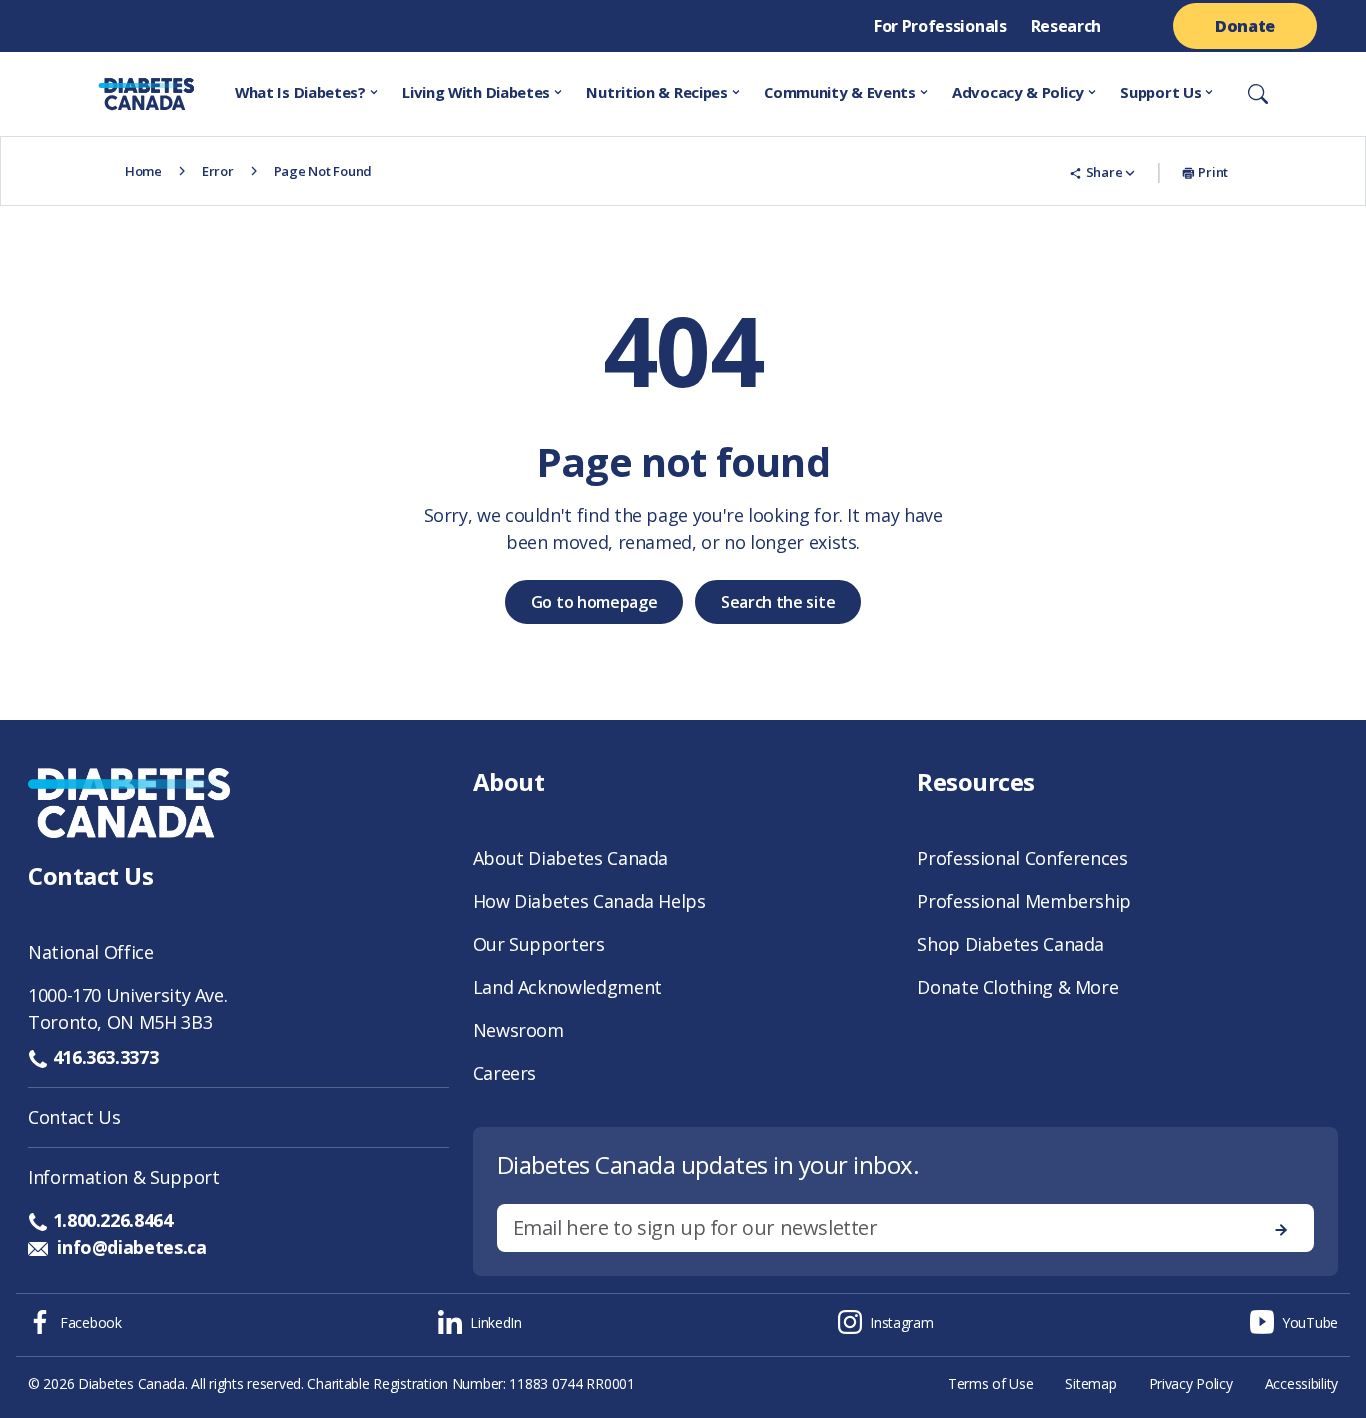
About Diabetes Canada (570, 858)
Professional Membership (1024, 901)
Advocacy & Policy (1018, 92)
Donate (1245, 26)
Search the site (778, 602)
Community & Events (840, 92)
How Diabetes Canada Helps (589, 901)
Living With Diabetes (476, 92)
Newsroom (518, 1030)
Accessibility (1301, 1383)
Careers (504, 1073)
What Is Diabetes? (300, 92)
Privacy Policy (1191, 1383)
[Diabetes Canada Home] (118, 94)
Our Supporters (539, 944)
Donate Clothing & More (1017, 987)
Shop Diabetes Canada (1010, 944)
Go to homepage (594, 602)
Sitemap (1090, 1383)
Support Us (1160, 92)
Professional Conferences (1022, 858)
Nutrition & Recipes (656, 92)
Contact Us (74, 1117)
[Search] (1258, 94)
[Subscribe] (1281, 1228)
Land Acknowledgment (567, 987)
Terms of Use (991, 1383)
